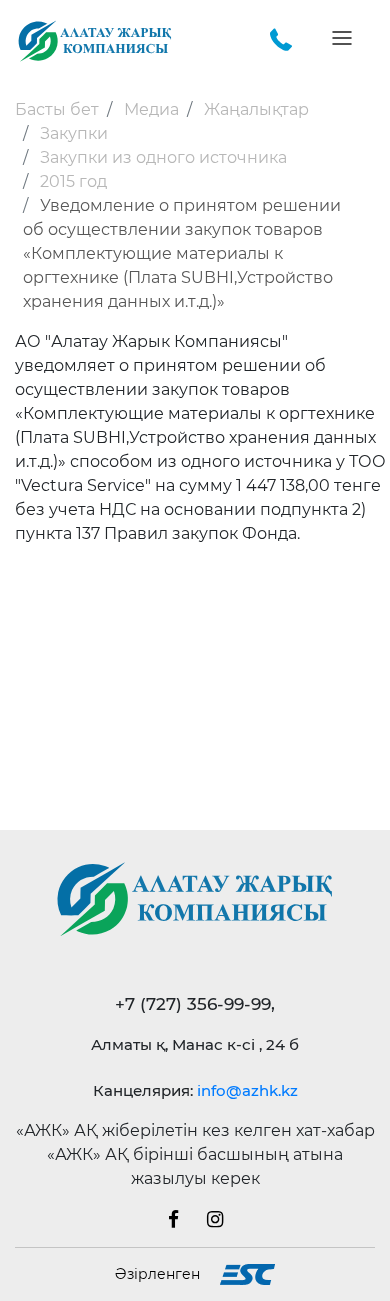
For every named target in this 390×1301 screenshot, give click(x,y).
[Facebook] (185, 1218)
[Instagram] (215, 1218)
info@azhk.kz (247, 1090)
